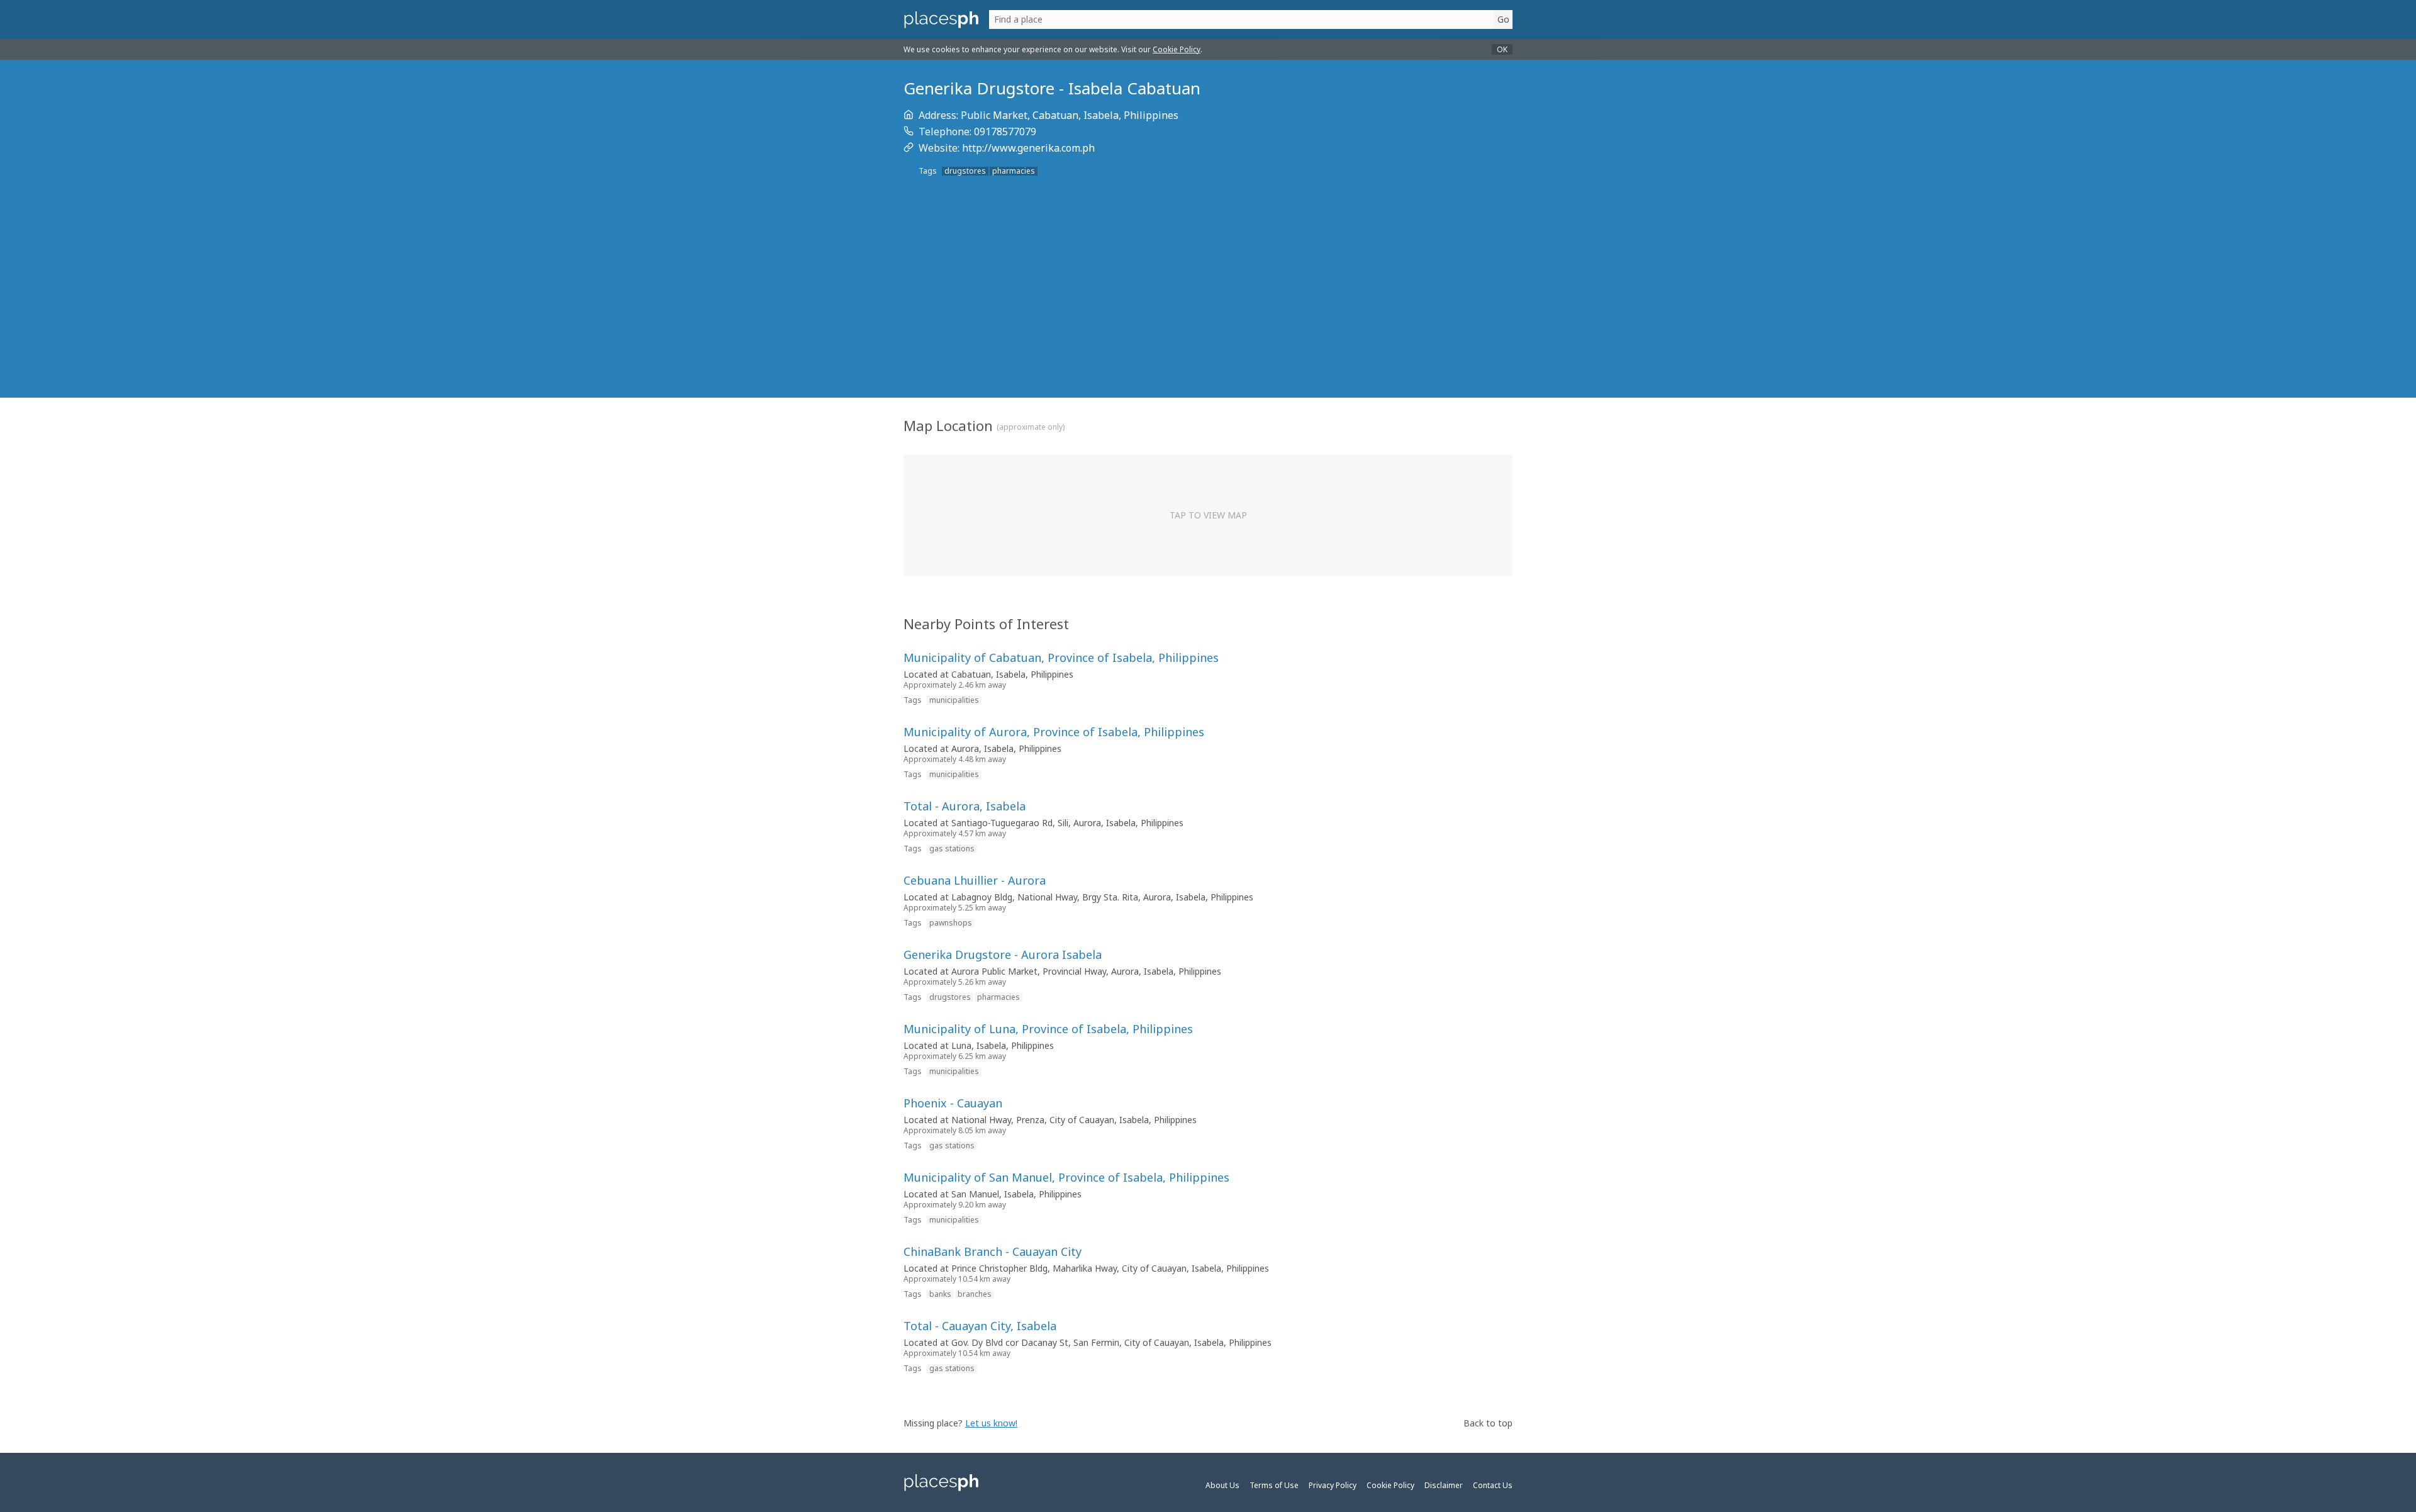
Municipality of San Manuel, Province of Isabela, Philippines (1066, 1177)
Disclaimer (1444, 1485)
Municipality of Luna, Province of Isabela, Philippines (1048, 1029)
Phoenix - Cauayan (953, 1103)
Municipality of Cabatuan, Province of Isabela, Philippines (1061, 658)
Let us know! (991, 1423)
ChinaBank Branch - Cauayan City (993, 1252)
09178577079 (1005, 132)
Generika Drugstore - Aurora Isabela (1003, 955)
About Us (1222, 1485)
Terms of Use (1274, 1485)
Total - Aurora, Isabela (965, 806)
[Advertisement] (1208, 305)
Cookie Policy (1177, 49)
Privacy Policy (1333, 1485)
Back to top (1488, 1423)
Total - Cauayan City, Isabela (980, 1326)
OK (1502, 49)
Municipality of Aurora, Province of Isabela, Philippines (1054, 732)
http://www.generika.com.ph (1028, 148)
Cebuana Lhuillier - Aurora (975, 880)
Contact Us (1493, 1485)
